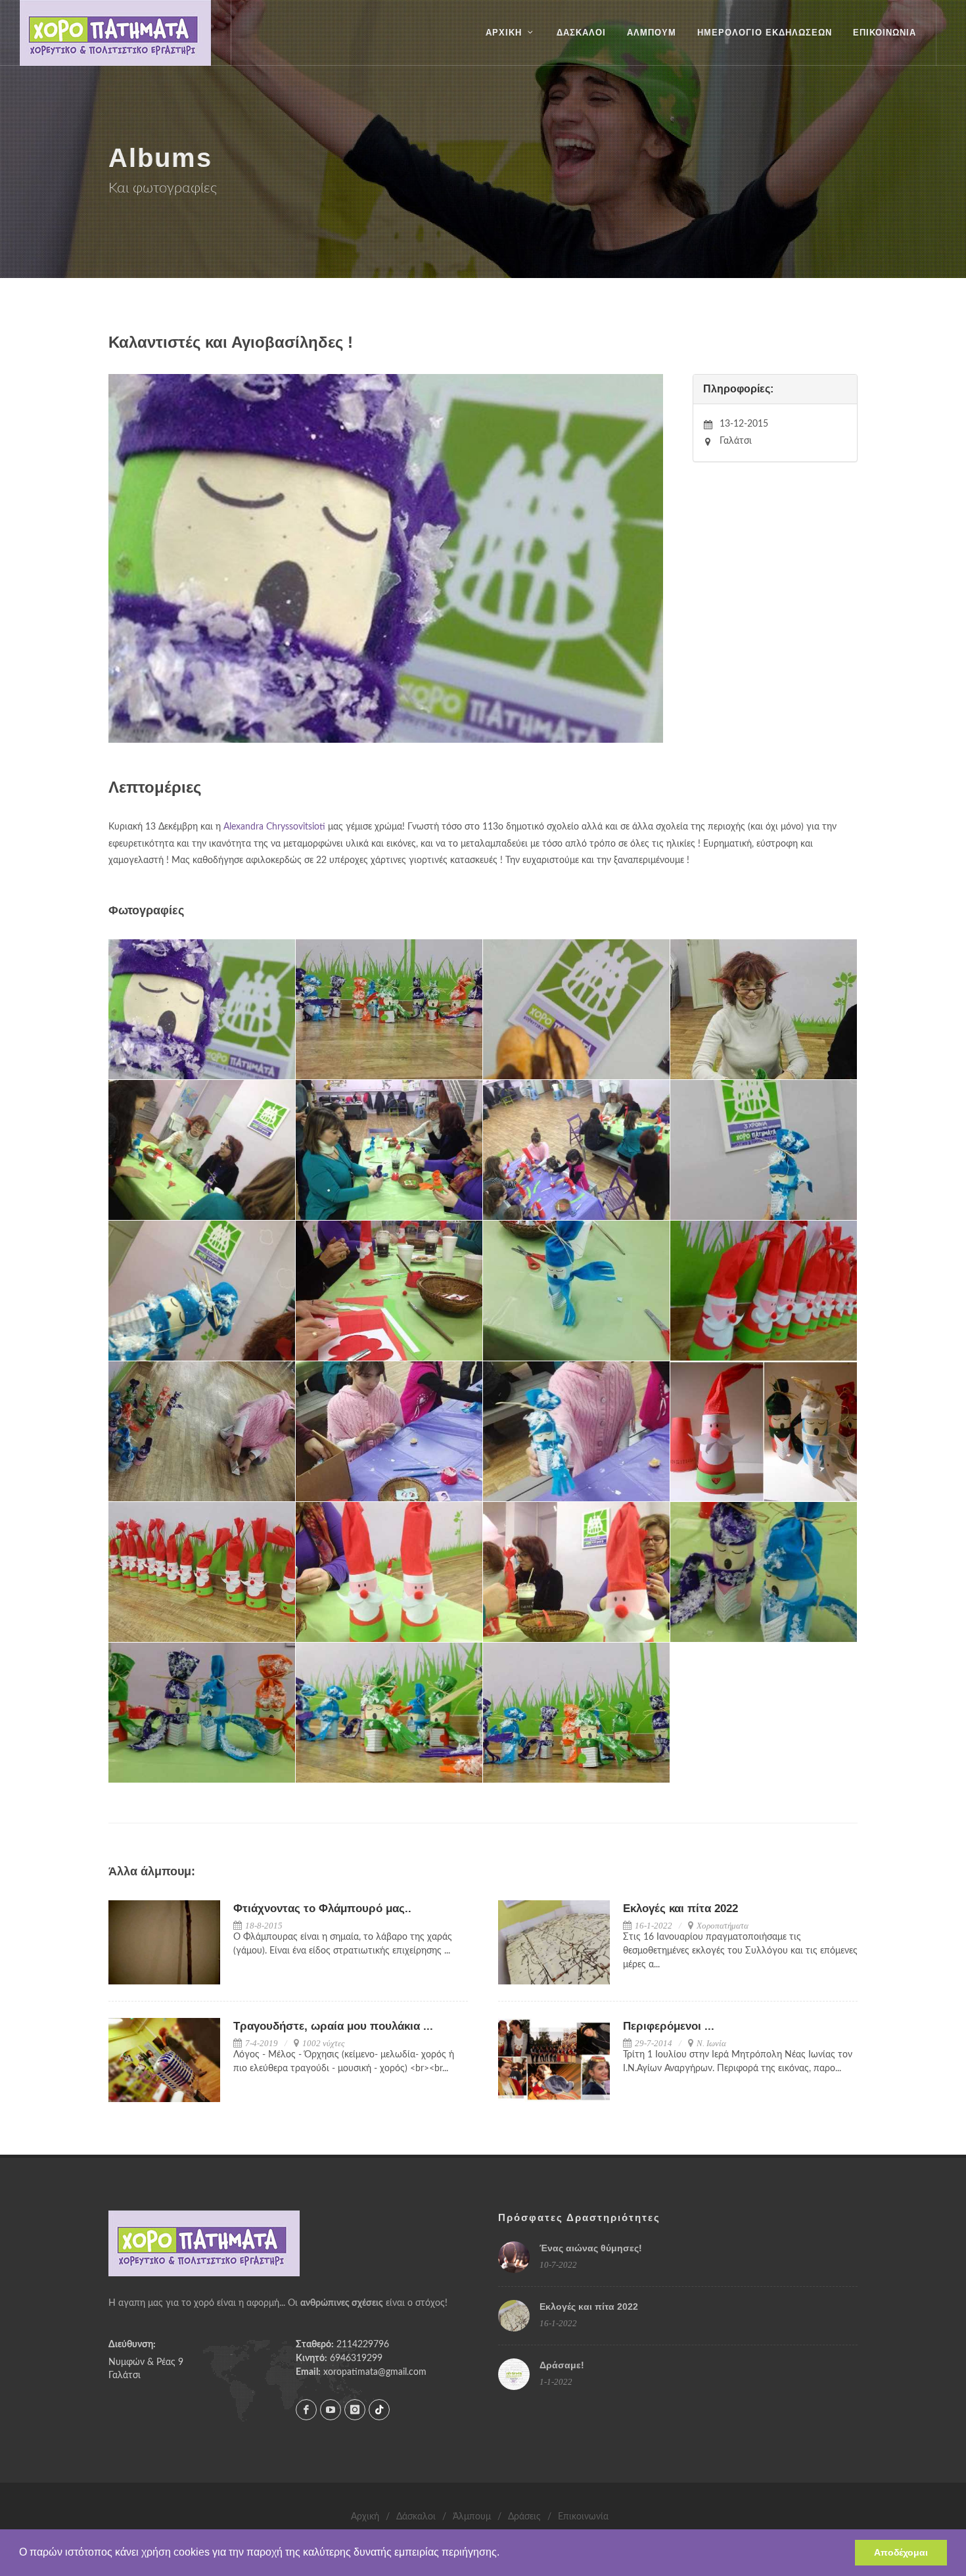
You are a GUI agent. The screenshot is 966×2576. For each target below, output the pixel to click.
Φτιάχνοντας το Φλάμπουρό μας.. (322, 1909)
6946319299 (356, 2358)
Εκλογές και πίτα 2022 (680, 1909)
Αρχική (365, 2517)
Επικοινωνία (583, 2517)
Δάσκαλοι (416, 2517)
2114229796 (363, 2345)
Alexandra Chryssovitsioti (274, 827)
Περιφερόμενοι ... (669, 2026)
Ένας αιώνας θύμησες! (591, 2248)
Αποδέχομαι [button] (901, 2552)
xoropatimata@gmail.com (375, 2372)
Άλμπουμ (472, 2517)
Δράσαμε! (562, 2365)
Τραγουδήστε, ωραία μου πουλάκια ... (333, 2026)
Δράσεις (524, 2517)
